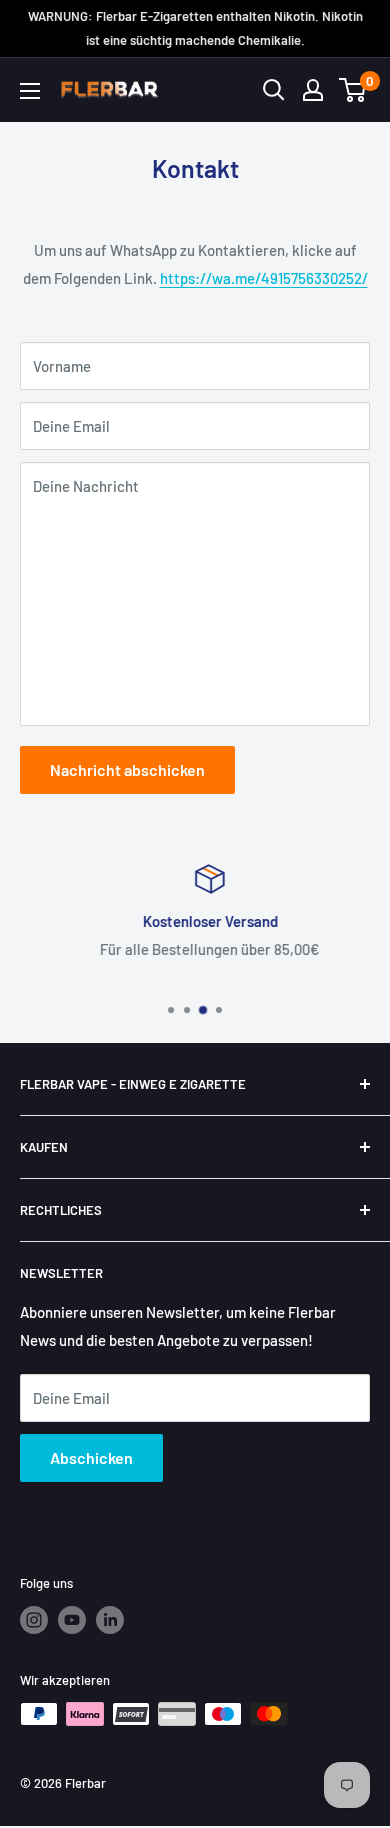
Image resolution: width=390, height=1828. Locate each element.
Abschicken (91, 1457)
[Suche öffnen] (274, 90)
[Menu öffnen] (30, 91)
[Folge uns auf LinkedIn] (110, 1620)
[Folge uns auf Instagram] (34, 1620)
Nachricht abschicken (127, 769)
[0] (353, 90)
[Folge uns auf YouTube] (72, 1620)
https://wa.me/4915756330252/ (264, 278)
